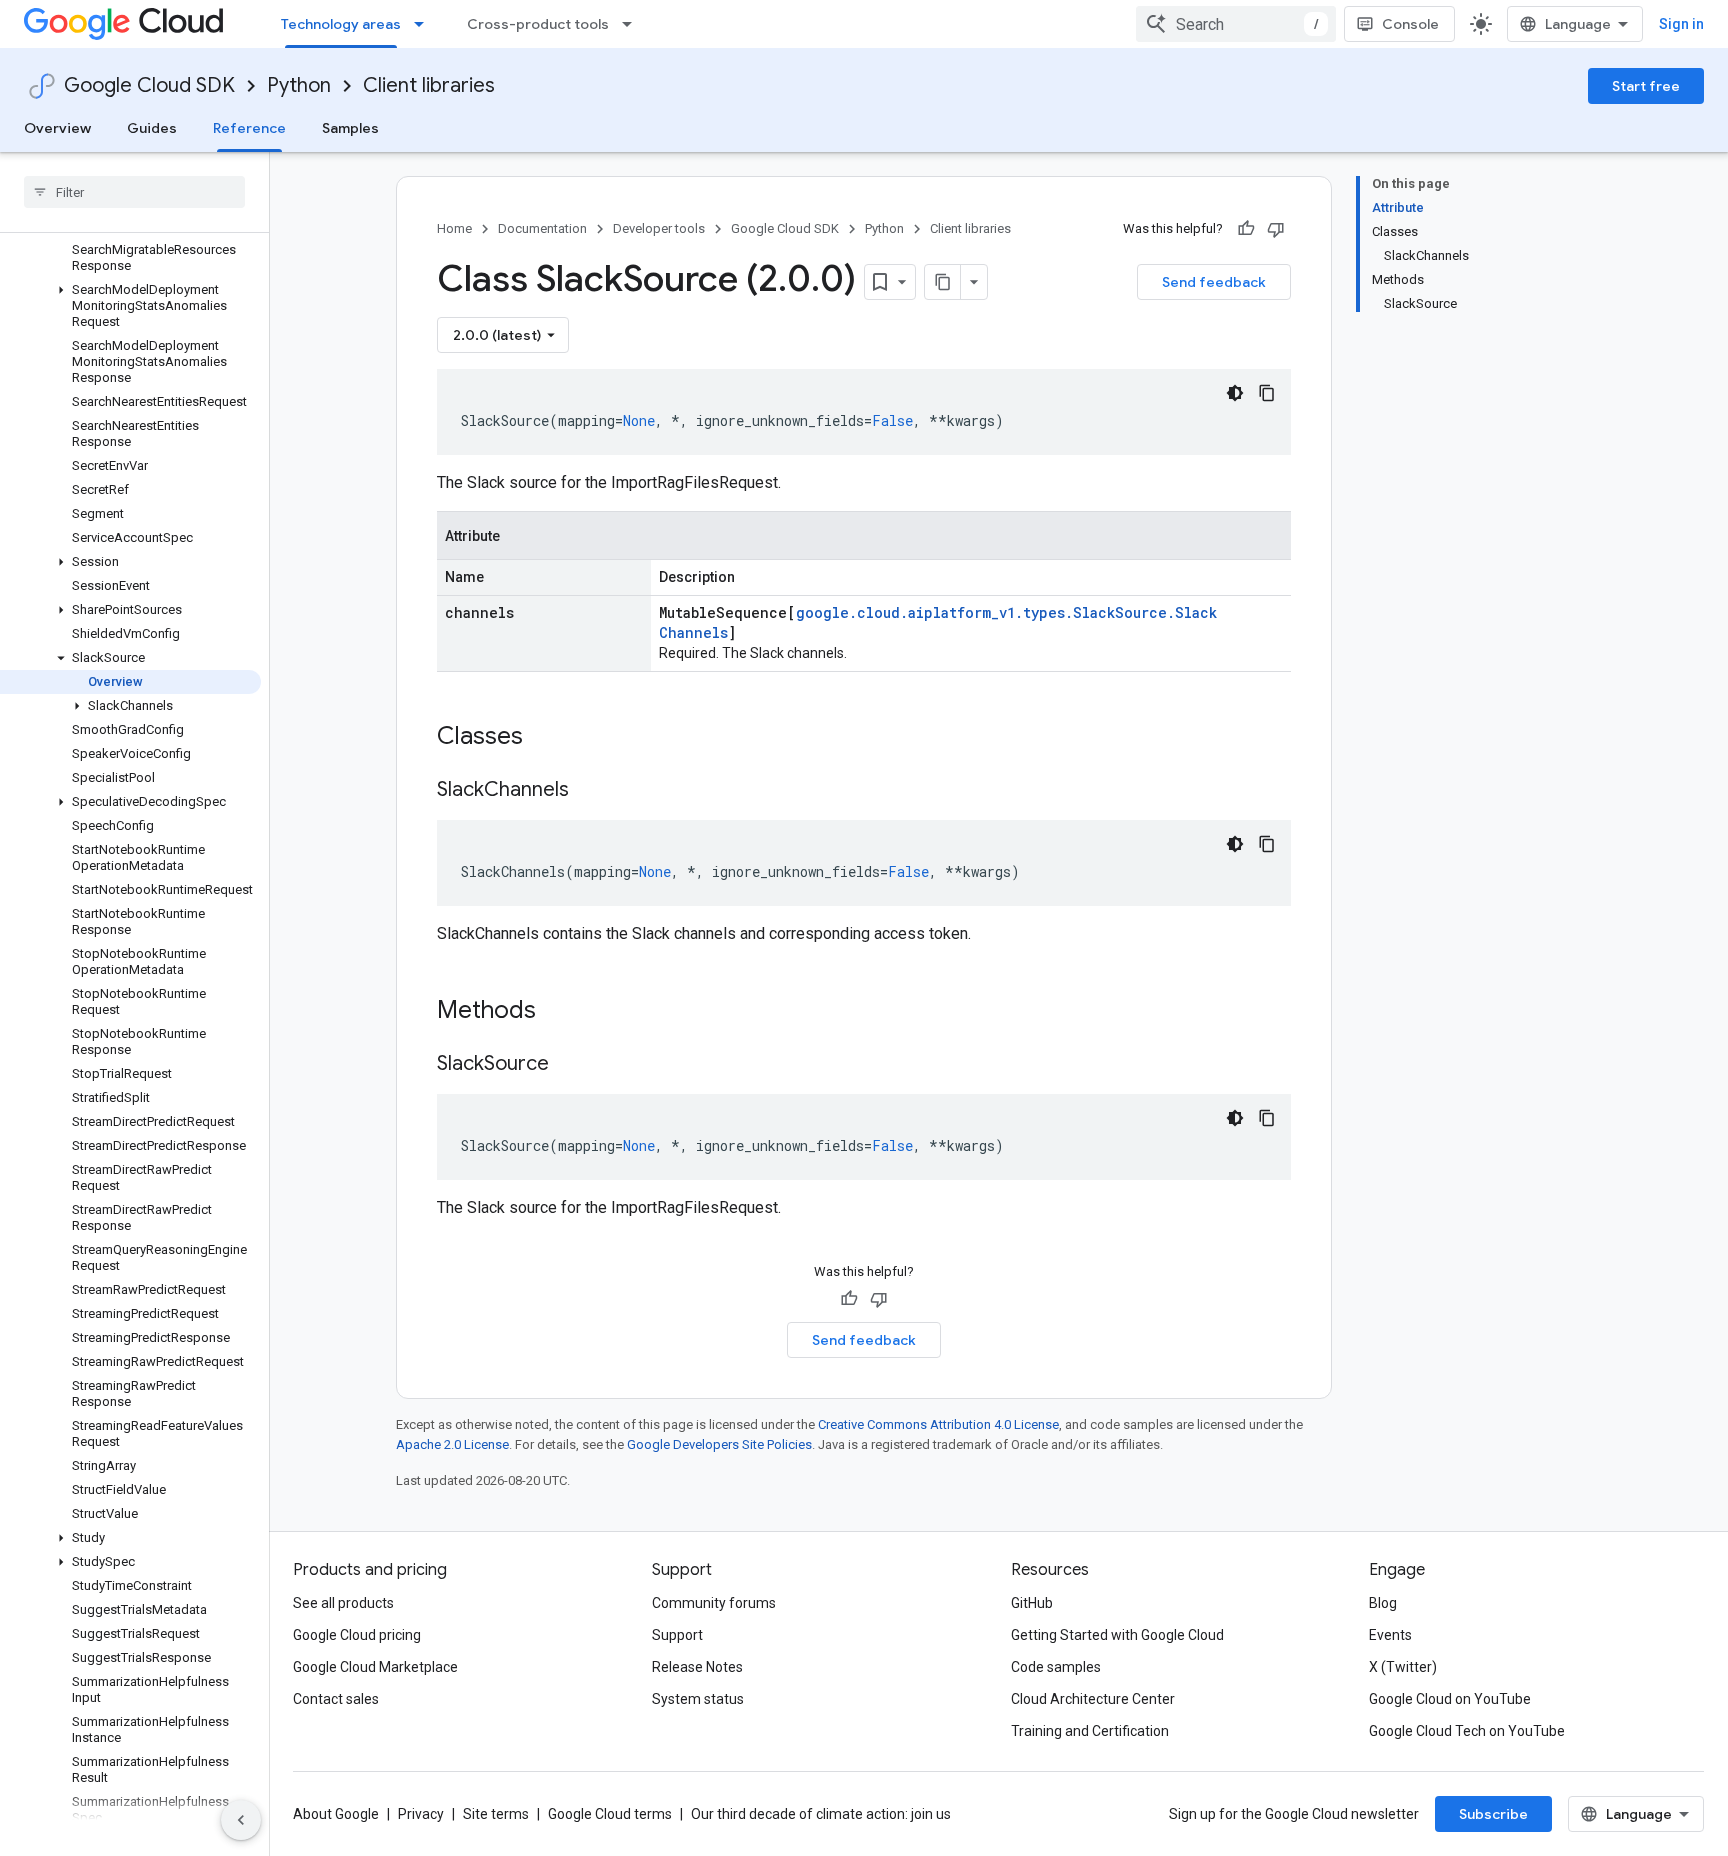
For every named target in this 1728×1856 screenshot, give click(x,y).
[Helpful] (1246, 229)
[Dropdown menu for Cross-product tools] (633, 24)
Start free (1646, 86)
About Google (336, 1814)
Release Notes (697, 1667)
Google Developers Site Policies (719, 1444)
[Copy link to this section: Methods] (562, 1012)
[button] (130, 306)
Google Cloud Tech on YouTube (1467, 1731)
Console (1410, 24)
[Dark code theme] (1235, 393)
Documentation (542, 228)
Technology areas (341, 24)
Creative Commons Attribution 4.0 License (938, 1424)
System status (698, 1699)
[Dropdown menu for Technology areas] (425, 24)
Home (454, 228)
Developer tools (659, 228)
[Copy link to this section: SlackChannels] (589, 791)
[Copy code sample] (1267, 393)
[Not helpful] (1276, 229)
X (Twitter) (1403, 1667)
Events (1390, 1635)
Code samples (1056, 1667)
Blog (1383, 1603)
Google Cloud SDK (149, 85)
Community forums (714, 1603)
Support (677, 1635)
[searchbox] (134, 192)
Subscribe (1493, 1814)
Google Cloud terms (610, 1814)
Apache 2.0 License (452, 1444)
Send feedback (1214, 282)
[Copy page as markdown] (943, 282)
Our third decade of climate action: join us (821, 1814)
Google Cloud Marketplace (375, 1667)
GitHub (1032, 1603)
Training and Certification (1090, 1731)
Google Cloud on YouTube (1450, 1699)
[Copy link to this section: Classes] (549, 738)
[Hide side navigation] (241, 1820)
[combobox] (1236, 24)
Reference (249, 128)
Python (299, 85)
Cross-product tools (538, 24)
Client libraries (429, 85)
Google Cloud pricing (357, 1635)
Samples (350, 128)
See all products (343, 1603)
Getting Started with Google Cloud (1117, 1635)
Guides (152, 128)
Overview (57, 128)
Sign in (1681, 24)
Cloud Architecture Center (1093, 1699)
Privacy (421, 1814)
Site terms (496, 1814)
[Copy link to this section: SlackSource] (569, 1065)
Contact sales (336, 1699)
